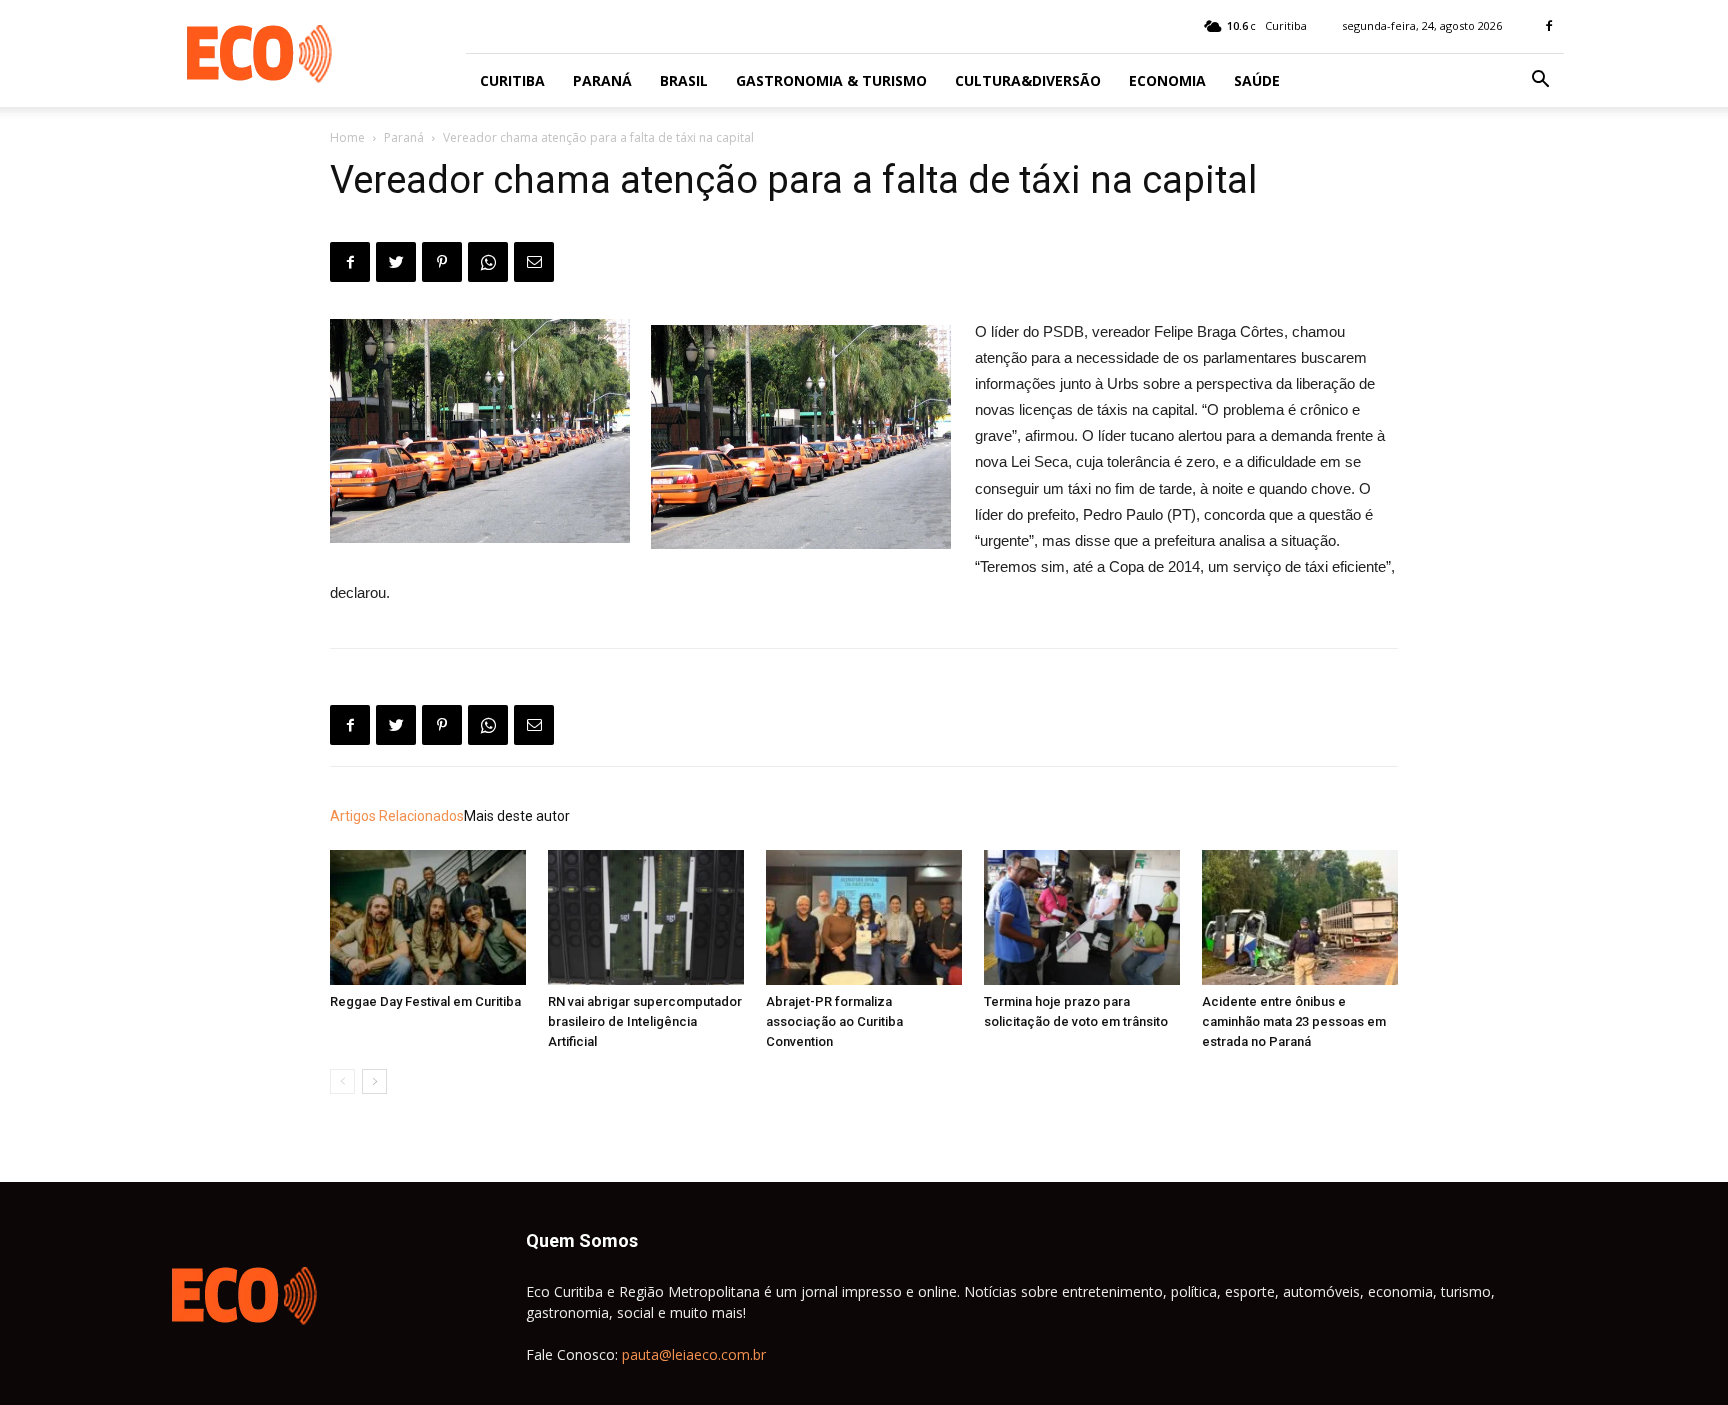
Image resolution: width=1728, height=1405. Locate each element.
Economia (1167, 80)
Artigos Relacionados (397, 816)
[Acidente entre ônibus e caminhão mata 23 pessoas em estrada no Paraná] (1300, 917)
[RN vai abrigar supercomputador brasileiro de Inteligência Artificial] (646, 917)
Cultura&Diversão (1028, 80)
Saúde (1257, 80)
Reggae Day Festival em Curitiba (425, 1001)
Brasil (684, 80)
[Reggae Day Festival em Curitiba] (428, 917)
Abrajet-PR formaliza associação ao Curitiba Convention (834, 1021)
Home (347, 137)
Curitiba (512, 80)
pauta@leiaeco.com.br (694, 1354)
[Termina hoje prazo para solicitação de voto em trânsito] (1082, 917)
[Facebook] (1549, 26)
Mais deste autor (517, 816)
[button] (1540, 81)
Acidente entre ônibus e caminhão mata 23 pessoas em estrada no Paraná (1294, 1021)
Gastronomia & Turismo (831, 80)
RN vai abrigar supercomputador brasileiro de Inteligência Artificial (645, 1021)
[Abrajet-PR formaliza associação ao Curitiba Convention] (864, 917)
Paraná (602, 80)
